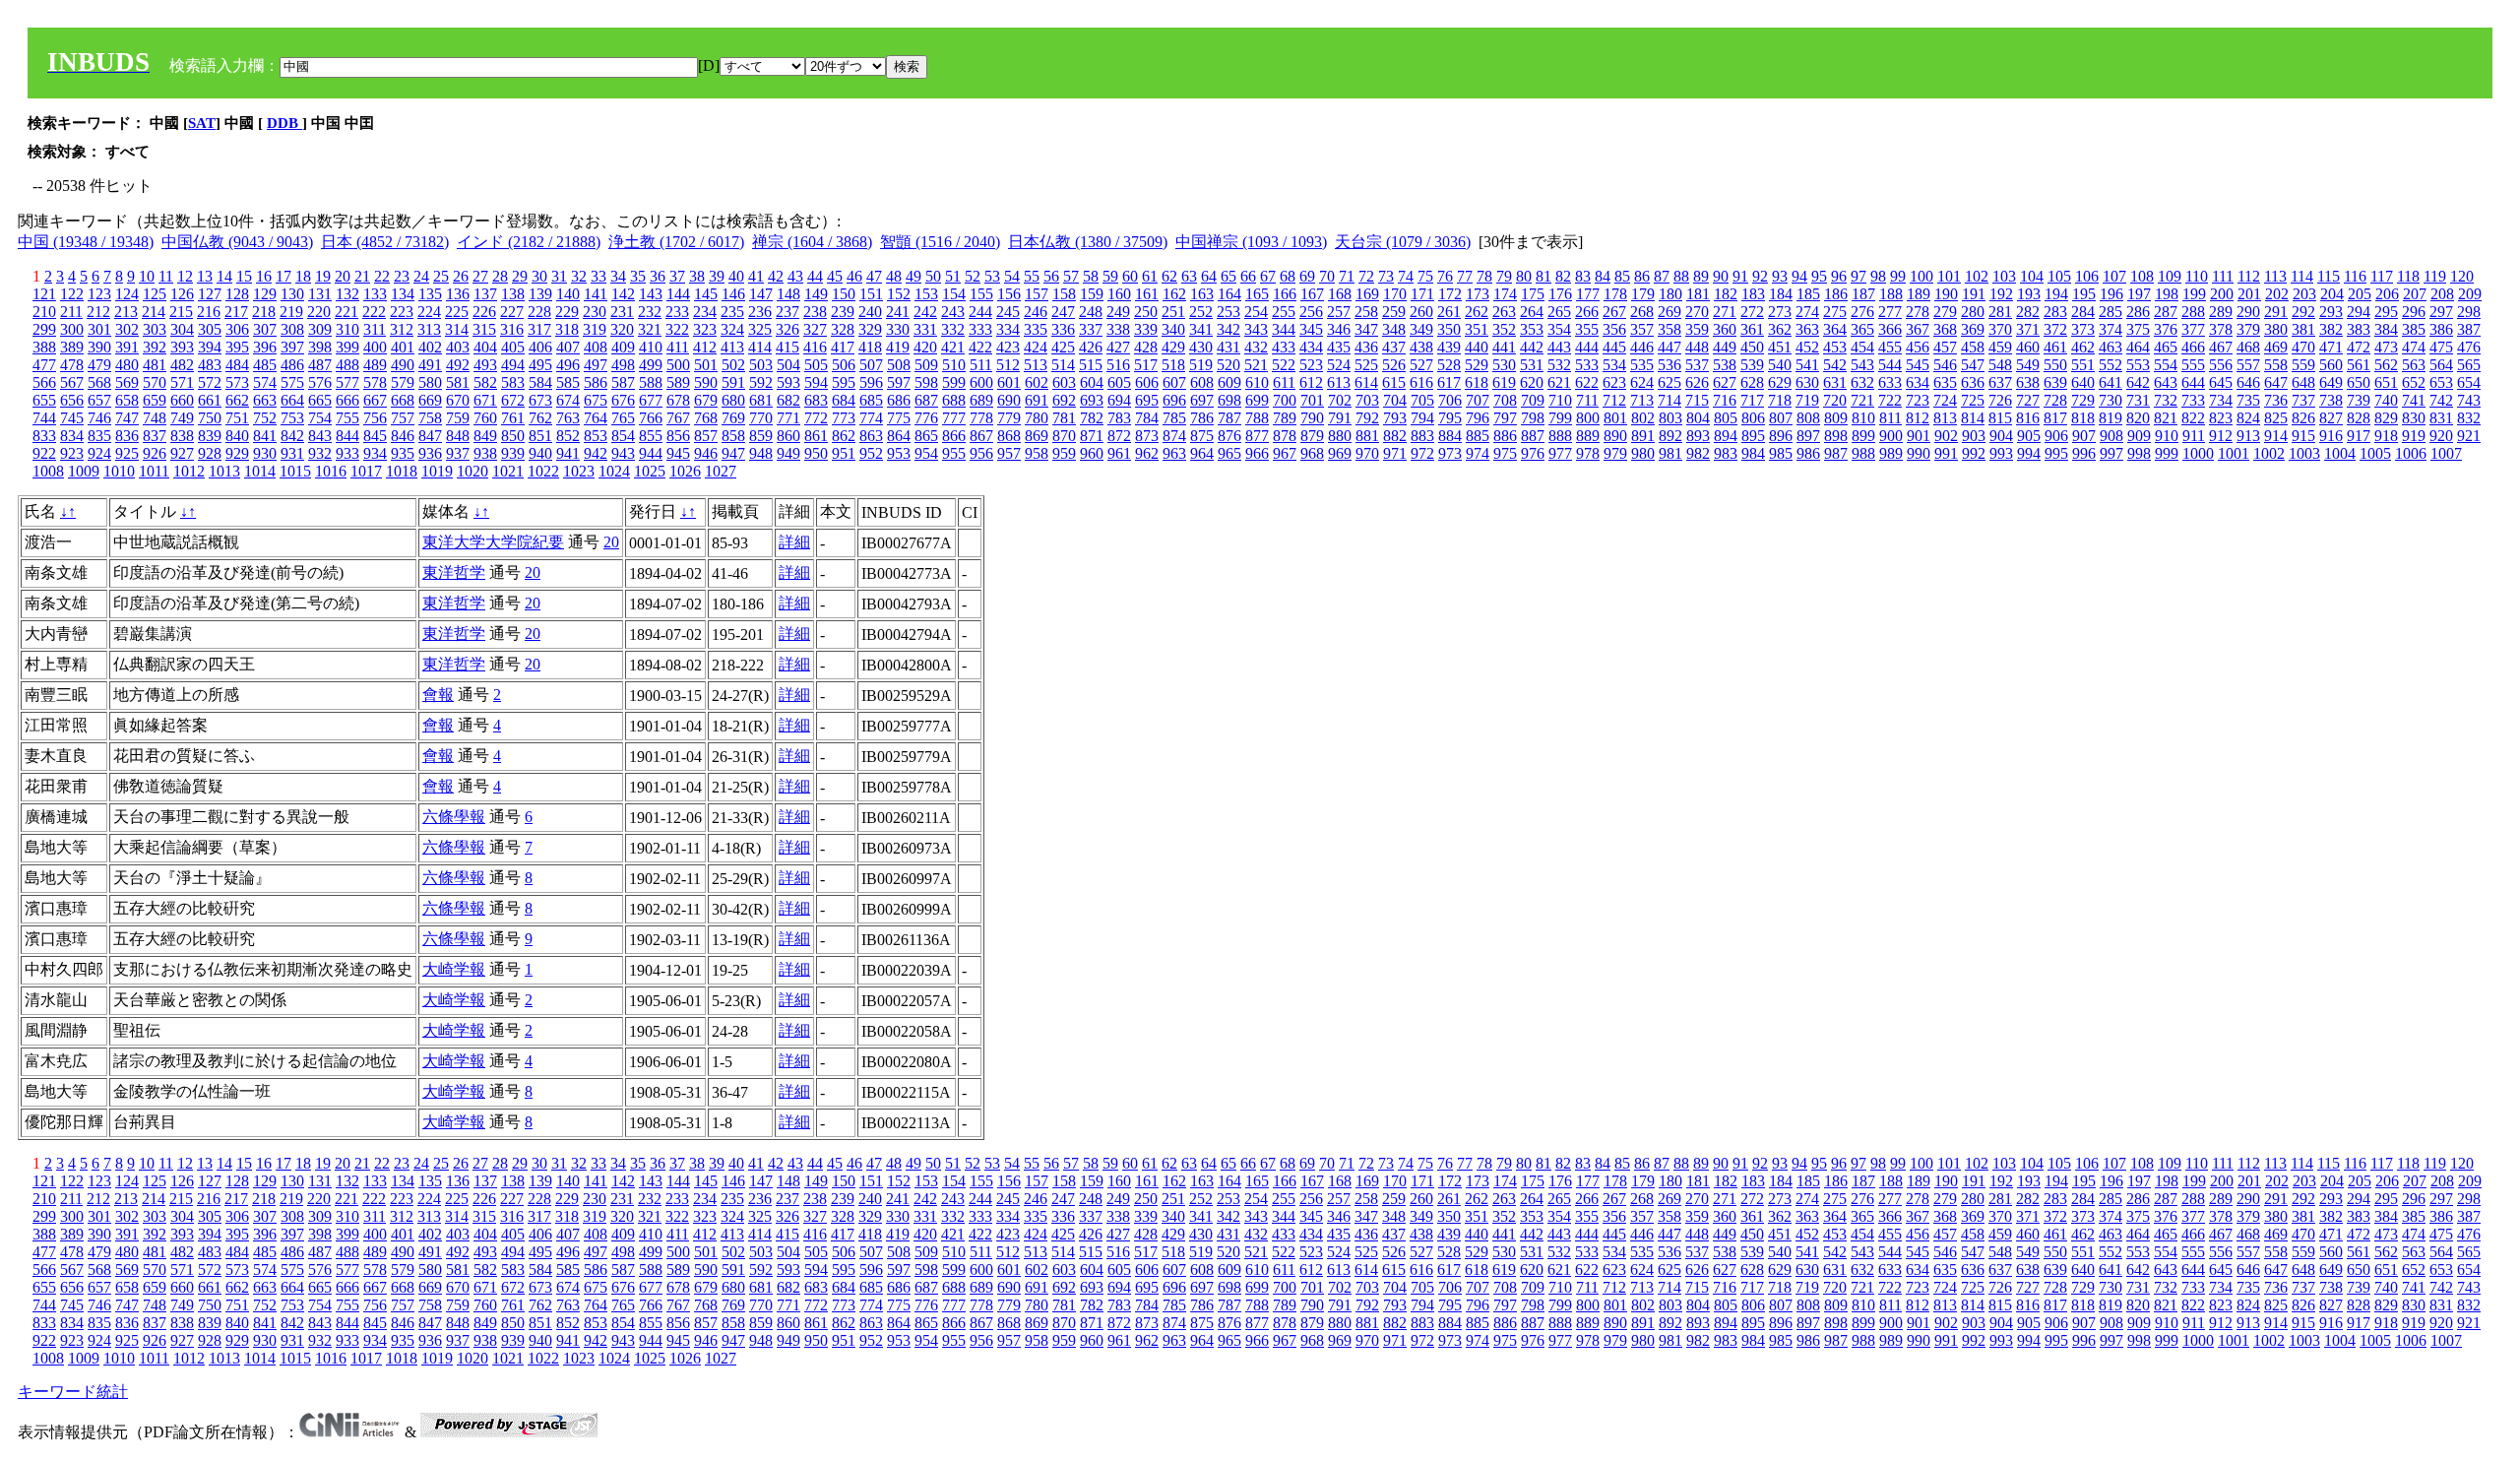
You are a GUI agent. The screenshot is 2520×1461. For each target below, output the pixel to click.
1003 (2304, 453)
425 (1063, 347)
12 (185, 276)
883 (1422, 436)
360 (1725, 329)
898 (1836, 436)
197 (2139, 294)
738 (2331, 400)
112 (2249, 276)
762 (540, 418)
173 (1478, 294)
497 (596, 365)
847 (430, 436)
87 (1662, 276)
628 (1752, 382)
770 (761, 418)
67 (1268, 276)
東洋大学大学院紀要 (493, 542)
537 (1697, 365)
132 (347, 294)
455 (1890, 347)
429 (1173, 347)
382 (2331, 329)
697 (1202, 400)
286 (2138, 312)
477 (44, 365)
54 (1012, 276)
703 (1367, 400)
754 (320, 418)
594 (816, 382)
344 (1284, 329)
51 (953, 276)
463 (2110, 347)
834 (72, 436)
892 (1670, 436)
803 (1670, 418)
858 (733, 436)
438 (1421, 347)
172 (1450, 294)
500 (678, 365)
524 (1339, 365)
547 (1973, 365)
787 (1229, 418)
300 (72, 329)
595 (844, 382)
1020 (472, 471)
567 (72, 382)
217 (236, 312)
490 (403, 365)
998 (2139, 453)
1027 (721, 471)
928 (210, 453)
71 (1347, 276)
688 (954, 400)
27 (480, 276)
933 (347, 453)
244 (980, 312)
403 (458, 347)
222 (374, 312)
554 (2166, 365)
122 (72, 294)
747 (127, 418)
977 (1560, 453)
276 (1862, 312)
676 (623, 400)
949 (788, 453)
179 (1643, 294)
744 (44, 418)
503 (761, 365)
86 (1642, 276)
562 (2386, 365)
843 (320, 436)
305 (210, 329)
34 (618, 276)
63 (1189, 276)
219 (291, 312)
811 (1890, 418)
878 (1285, 436)
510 (954, 365)
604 (1092, 382)
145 (706, 294)
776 (926, 418)
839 (210, 436)
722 (1890, 400)
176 (1560, 294)
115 (2329, 276)
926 (155, 453)
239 (843, 312)
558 (2276, 365)
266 (1587, 312)
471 (2331, 347)
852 (568, 436)
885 (1478, 436)
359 (1697, 329)
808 (1808, 418)
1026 (685, 471)
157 (1037, 294)
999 (2167, 453)
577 (347, 382)
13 (205, 276)
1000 (2198, 453)
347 (1366, 329)
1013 (224, 471)
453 (1835, 347)
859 (761, 436)
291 (2276, 312)
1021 (508, 471)
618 (1477, 382)
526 (1394, 365)
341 (1201, 329)
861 (816, 436)
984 (1753, 453)
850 (513, 436)
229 (567, 312)
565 (2469, 365)
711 (1587, 400)
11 (166, 276)
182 (1726, 294)
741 (2414, 400)
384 (2386, 329)
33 (598, 276)
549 (2028, 365)
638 (2028, 382)
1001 (2234, 453)
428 (1146, 347)
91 (1740, 276)
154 (954, 294)
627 (1725, 382)
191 (1974, 294)
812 (1918, 418)
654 (2469, 382)
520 (1228, 365)
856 (678, 436)
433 (1284, 347)
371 (2028, 329)
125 (155, 294)
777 (954, 418)
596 (871, 382)
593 (788, 382)
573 (237, 382)
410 (651, 347)
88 (1681, 276)
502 (733, 365)
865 (926, 436)
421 (953, 347)
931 (292, 453)
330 (898, 329)
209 (2470, 294)
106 (2087, 276)
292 (2303, 312)
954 (926, 453)
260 (1421, 312)
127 (210, 294)
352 (1504, 329)
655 (44, 400)
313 (429, 329)
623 (1614, 382)
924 (99, 453)
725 (1973, 400)
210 (44, 312)
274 (1807, 312)
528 (1449, 365)
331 (925, 329)
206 (2387, 294)
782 (1092, 418)
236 (760, 312)
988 (1863, 453)
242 (925, 312)
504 (788, 365)
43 (795, 276)
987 (1836, 453)
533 (1587, 365)
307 (265, 329)
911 (2194, 436)
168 (1340, 294)
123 (99, 294)
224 (429, 312)
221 (346, 312)
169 (1367, 294)
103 (2004, 276)
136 (458, 294)
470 (2303, 347)
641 (2110, 382)
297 (2441, 312)
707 (1478, 400)
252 (1201, 312)
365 (1862, 329)
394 (210, 347)
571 (182, 382)
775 (899, 418)
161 (1147, 294)
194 (2056, 294)
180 (1670, 294)
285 (2110, 312)
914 (2276, 436)
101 (1949, 276)
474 (2414, 347)
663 (265, 400)
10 (147, 276)
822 (2193, 418)
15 (244, 276)
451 (1780, 347)
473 (2386, 347)
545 (1918, 365)
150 (844, 294)
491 (430, 365)
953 (899, 453)
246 (1036, 312)
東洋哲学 (454, 572)
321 (650, 329)
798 (1533, 418)
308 (292, 329)
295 (2386, 312)
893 (1698, 436)
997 (2111, 453)
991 (1946, 453)
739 (2359, 400)
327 (815, 329)
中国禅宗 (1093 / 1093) (1251, 242)
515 (1091, 365)
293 (2331, 312)
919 (2414, 436)
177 (1588, 294)
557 (2248, 365)
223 (402, 312)
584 (540, 382)
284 (2083, 312)
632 (1862, 382)
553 (2138, 365)
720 (1835, 400)
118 (2408, 276)
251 (1173, 312)
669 (430, 400)
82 (1563, 276)
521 (1256, 365)
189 (1919, 294)
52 (973, 276)
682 (788, 400)
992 (1974, 453)
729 (2083, 400)
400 (375, 347)
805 (1726, 418)
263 (1504, 312)
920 (2441, 436)
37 (677, 276)
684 (844, 400)
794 (1422, 418)
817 (2055, 418)
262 (1477, 312)
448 (1697, 347)
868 (1009, 436)
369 (1973, 329)
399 (347, 347)
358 (1669, 329)
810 (1863, 418)
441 (1504, 347)
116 (2355, 276)
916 (2331, 436)
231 (622, 312)
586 (596, 382)
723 (1918, 400)
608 (1202, 382)
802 (1643, 418)
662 (237, 400)
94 (1799, 276)
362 (1780, 329)
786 (1202, 418)
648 (2303, 382)
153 (926, 294)
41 (756, 276)
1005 (2375, 453)
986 (1808, 453)
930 (265, 453)
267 (1614, 312)
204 (2332, 294)
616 (1421, 382)
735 (2248, 400)
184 (1781, 294)
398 (320, 347)
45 (835, 276)
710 (1560, 400)
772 (816, 418)
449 (1725, 347)
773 (844, 418)
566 (44, 382)
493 (485, 365)
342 (1228, 329)
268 (1642, 312)
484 (237, 365)
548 (2000, 365)
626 (1697, 382)
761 (513, 418)
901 (1919, 436)
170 (1395, 294)
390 (99, 347)
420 (925, 347)
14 (224, 276)
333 (980, 329)
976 (1533, 453)
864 (899, 436)
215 (181, 312)
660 (182, 400)
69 (1307, 276)
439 (1449, 347)
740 (2386, 400)
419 (898, 347)
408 (596, 347)
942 (596, 453)
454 (1862, 347)
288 (2193, 312)
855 (651, 436)
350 (1449, 329)
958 (1037, 453)
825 (2276, 418)
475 (2441, 347)
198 (2167, 294)
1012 (189, 471)
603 (1064, 382)
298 (2469, 312)
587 (623, 382)
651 (2386, 382)
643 (2166, 382)
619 (1504, 382)
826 (2303, 418)
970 (1367, 453)
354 (1559, 329)
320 (622, 329)
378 (2221, 329)
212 (98, 312)
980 (1643, 453)
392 (155, 347)
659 (155, 400)
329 (870, 329)
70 (1327, 276)
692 (1064, 400)
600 (981, 382)
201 (2249, 294)
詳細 (794, 542)
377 (2193, 329)
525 (1366, 365)
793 (1395, 418)
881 (1367, 436)
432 (1256, 347)
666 (347, 400)
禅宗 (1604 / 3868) (812, 242)
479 (99, 365)
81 (1543, 276)
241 (898, 312)
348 (1394, 329)
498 (623, 365)
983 (1726, 453)
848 (458, 436)
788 (1257, 418)
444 (1587, 347)
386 (2441, 329)
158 (1064, 294)
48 (894, 276)
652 (2414, 382)
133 (375, 294)
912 (2221, 436)
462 (2083, 347)
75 (1425, 276)
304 (182, 329)
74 (1406, 276)
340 (1173, 329)
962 (1147, 453)
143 (651, 294)
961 (1119, 453)
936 (430, 453)
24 (421, 276)
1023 (579, 471)
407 (568, 347)
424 (1036, 347)
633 (1890, 382)
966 (1257, 453)
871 (1092, 436)
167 (1312, 294)
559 (2303, 365)
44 (815, 276)
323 (705, 329)
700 (1285, 400)
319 (595, 329)
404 (485, 347)
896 (1781, 436)
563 (2414, 365)
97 (1858, 276)
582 (485, 382)
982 (1698, 453)
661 (210, 400)
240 (870, 312)
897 (1808, 436)
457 (1945, 347)
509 (926, 365)
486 (292, 365)
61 (1150, 276)
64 (1209, 276)
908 (2111, 436)
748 (155, 418)
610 (1257, 382)
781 (1064, 418)
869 (1037, 436)
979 (1615, 453)
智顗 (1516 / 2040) (940, 242)
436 (1366, 347)
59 (1110, 276)
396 (265, 347)
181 (1698, 294)
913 (2248, 436)
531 (1532, 365)
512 (1008, 365)
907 (2084, 436)
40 (736, 276)
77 (1465, 276)
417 (843, 347)
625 (1669, 382)
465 (2166, 347)
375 (2138, 329)
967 (1285, 453)
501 (706, 365)
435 (1339, 347)
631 (1835, 382)
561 (2359, 365)
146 (733, 294)
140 (568, 294)
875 (1202, 436)
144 (678, 294)
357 (1642, 329)
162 (1174, 294)
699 (1257, 400)
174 (1505, 294)
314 (457, 329)
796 (1478, 418)
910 (2167, 436)
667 (375, 400)
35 (638, 276)
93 (1780, 276)
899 (1863, 436)
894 (1726, 436)
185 (1808, 294)
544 (1890, 365)
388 (44, 347)
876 (1229, 436)
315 (484, 329)
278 (1918, 312)
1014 (260, 471)
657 (99, 400)
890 (1615, 436)
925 (127, 453)
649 (2331, 382)
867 (981, 436)
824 (2248, 418)
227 (512, 312)
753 (292, 418)
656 (72, 400)
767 (678, 418)
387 (2469, 329)
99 (1898, 276)
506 (844, 365)
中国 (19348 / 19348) (86, 242)
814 (1973, 418)
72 (1366, 276)
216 (209, 312)
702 (1340, 400)
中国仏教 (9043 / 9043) (237, 242)
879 (1312, 436)
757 (403, 418)
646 (2248, 382)
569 (127, 382)
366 (1890, 329)
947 (733, 453)
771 (788, 418)
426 (1091, 347)
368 (1945, 329)
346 (1339, 329)
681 (761, 400)
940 (540, 453)
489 (375, 365)
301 (99, 329)
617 (1449, 382)
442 (1532, 347)
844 (347, 436)
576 (320, 382)
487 (320, 365)
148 (788, 294)
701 (1312, 400)
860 (788, 436)
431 (1228, 347)
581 (458, 382)
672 (513, 400)
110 (2197, 276)
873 (1147, 436)
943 (623, 453)
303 (155, 329)
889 (1588, 436)
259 (1394, 312)
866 (954, 436)
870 (1064, 436)
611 (1284, 382)
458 (1973, 347)
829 (2386, 418)
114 (2302, 276)
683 (816, 400)
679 (706, 400)
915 (2303, 436)
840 (237, 436)
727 (2028, 400)
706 (1450, 400)
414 (760, 347)
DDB (284, 123)
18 (303, 276)
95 (1819, 276)
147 (761, 294)
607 (1174, 382)
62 (1169, 276)
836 (127, 436)
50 (933, 276)
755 (347, 418)
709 (1533, 400)
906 (2056, 436)
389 (72, 347)
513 (1036, 365)
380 (2276, 329)
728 (2055, 400)
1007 (2446, 453)
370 (2000, 329)
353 (1532, 329)
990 (1919, 453)
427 (1118, 347)
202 (2277, 294)
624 (1642, 382)
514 (1063, 365)
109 (2170, 276)
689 (981, 400)
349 (1421, 329)
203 (2304, 294)
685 (871, 400)
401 (403, 347)
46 (854, 276)
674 (568, 400)
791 (1340, 418)
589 (678, 382)
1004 (2340, 453)
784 (1147, 418)
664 (292, 400)
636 (1973, 382)
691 (1037, 400)
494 (513, 365)
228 (539, 312)
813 (1945, 418)
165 (1257, 294)
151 (871, 294)
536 (1669, 365)
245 (1008, 312)
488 (347, 365)
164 (1229, 294)
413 (732, 347)
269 (1669, 312)
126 (182, 294)
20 (343, 276)
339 (1146, 329)
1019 (437, 471)
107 (2114, 276)
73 (1386, 276)
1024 (614, 471)
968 (1312, 453)
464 (2138, 347)
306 (237, 329)
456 (1918, 347)
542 (1835, 365)
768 (706, 418)
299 (44, 329)
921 (2469, 436)
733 (2193, 400)
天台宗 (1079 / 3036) (1403, 242)
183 (1753, 294)
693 (1092, 400)
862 (844, 436)
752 (265, 418)
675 (596, 400)
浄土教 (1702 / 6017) (676, 242)
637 (2000, 382)
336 (1063, 329)
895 (1753, 436)
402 (430, 347)
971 (1395, 453)
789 (1285, 418)
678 (678, 400)
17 (283, 276)
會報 (438, 695)
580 (430, 382)
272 (1752, 312)
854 (623, 436)
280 (1973, 312)
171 (1422, 294)
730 (2110, 400)
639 (2055, 382)
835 (99, 436)
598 (926, 382)
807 (1781, 418)
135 (430, 294)
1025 (650, 471)
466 (2193, 347)
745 (72, 418)
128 (237, 294)
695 (1147, 400)
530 (1504, 365)
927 (182, 453)
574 (265, 382)
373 (2083, 329)
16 (264, 276)
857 (706, 436)
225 (457, 312)
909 (2139, 436)
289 (2221, 312)
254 (1256, 312)
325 (760, 329)
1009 (84, 471)
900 (1891, 436)
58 (1091, 276)
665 (320, 400)
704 (1395, 400)
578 (375, 382)
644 (2193, 382)
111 (2223, 276)
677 (651, 400)
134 (403, 294)
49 (913, 276)
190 (1946, 294)
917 (2359, 436)
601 (1009, 382)
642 (2138, 382)
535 (1642, 365)
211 (71, 312)
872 (1119, 436)
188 (1891, 294)
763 (568, 418)
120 (2462, 276)
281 (2000, 312)
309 (320, 329)
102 (1977, 276)
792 (1367, 418)
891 (1643, 436)
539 (1752, 365)
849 (485, 436)
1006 (2411, 453)
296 (2414, 312)
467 (2221, 347)
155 (981, 294)
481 (155, 365)
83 (1583, 276)
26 (461, 276)
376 (2166, 329)
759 (458, 418)
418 (870, 347)
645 (2221, 382)
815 (2000, 418)
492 (458, 365)
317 (539, 329)
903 (1974, 436)
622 (1587, 382)
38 (697, 276)
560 (2331, 365)
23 (402, 276)
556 (2221, 365)
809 (1836, 418)
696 (1174, 400)
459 (2000, 347)
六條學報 (454, 817)
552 (2110, 365)
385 (2414, 329)
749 (182, 418)
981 (1670, 453)
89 (1701, 276)
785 (1174, 418)
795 (1450, 418)
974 (1478, 453)
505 (816, 365)
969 (1340, 453)
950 (816, 453)
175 (1533, 294)
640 (2083, 382)
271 (1725, 312)
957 (1009, 453)
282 (2028, 312)
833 (44, 436)
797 (1505, 418)
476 (2469, 347)
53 (992, 276)
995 (2056, 453)
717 (1752, 400)
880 (1340, 436)
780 (1037, 418)
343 (1256, 329)
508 (899, 365)
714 (1669, 400)
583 (513, 382)
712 (1614, 400)
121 (44, 294)
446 (1642, 347)
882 (1395, 436)
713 (1642, 400)
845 (375, 436)
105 (2059, 276)
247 (1063, 312)
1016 (331, 471)
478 (72, 365)
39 (717, 276)
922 (44, 453)
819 (2110, 418)
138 (513, 294)
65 (1228, 276)
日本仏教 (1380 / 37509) (1088, 242)
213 (126, 312)
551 (2083, 365)
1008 (48, 471)
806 (1753, 418)
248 (1091, 312)
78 (1484, 276)
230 (595, 312)
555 (2193, 365)
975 (1505, 453)
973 (1450, 453)
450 (1752, 347)
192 (2001, 294)
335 (1036, 329)
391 (127, 347)
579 (403, 382)
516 (1118, 365)
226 (484, 312)
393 (182, 347)
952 (871, 453)
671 (485, 400)
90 (1721, 276)
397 (292, 347)
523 (1311, 365)
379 (2248, 329)
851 (540, 436)
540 (1780, 365)
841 (265, 436)
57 (1071, 276)
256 (1311, 312)
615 (1394, 382)
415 (787, 347)
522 (1284, 365)
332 (953, 329)
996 (2084, 453)
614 (1366, 382)
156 (1009, 294)
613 (1339, 382)
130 (292, 294)
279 (1945, 312)
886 (1505, 436)
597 (899, 382)
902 (1946, 436)
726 (2000, 400)
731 (2138, 400)
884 (1450, 436)
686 (899, 400)
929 (237, 453)
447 (1669, 347)
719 (1807, 400)
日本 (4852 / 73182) (385, 242)
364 (1835, 329)
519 (1201, 365)
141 (596, 294)
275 (1835, 312)
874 (1174, 436)
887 (1533, 436)
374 (2110, 329)
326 (787, 329)
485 (265, 365)
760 (485, 418)
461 (2055, 347)
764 (596, 418)
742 (2441, 400)
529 (1477, 365)
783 (1119, 418)
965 (1229, 453)
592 (761, 382)
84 (1603, 276)
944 (651, 453)
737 (2303, 400)
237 (787, 312)
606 (1147, 382)
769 (733, 418)
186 (1836, 294)
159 (1092, 294)
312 (402, 329)
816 (2028, 418)
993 (2001, 453)
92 (1760, 276)
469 (2276, 347)
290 (2248, 312)
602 (1037, 382)
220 (319, 312)
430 (1201, 347)
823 (2221, 418)
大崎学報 (454, 969)
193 (2029, 294)
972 (1422, 453)
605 (1119, 382)
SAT (202, 123)
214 (154, 312)
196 (2111, 294)
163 (1202, 294)
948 (761, 453)
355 (1587, 329)
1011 (154, 471)
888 (1560, 436)
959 (1064, 453)
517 (1146, 365)
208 (2442, 294)
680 (733, 400)
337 (1091, 329)
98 (1878, 276)
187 (1863, 294)
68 (1288, 276)
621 (1559, 382)
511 (981, 365)
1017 (366, 471)
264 (1532, 312)
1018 (402, 471)
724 (1945, 400)
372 (2055, 329)
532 (1559, 365)
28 (500, 276)
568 (99, 382)
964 (1202, 453)
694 (1119, 400)
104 (2032, 276)
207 (2415, 294)
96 (1839, 276)
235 (732, 312)
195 (2084, 294)
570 (155, 382)
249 (1118, 312)
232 (650, 312)
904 (2001, 436)
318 (567, 329)
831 (2441, 418)
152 (899, 294)
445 (1614, 347)
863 (871, 436)
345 (1311, 329)
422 (980, 347)
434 (1311, 347)
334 (1008, 329)
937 (458, 453)
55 (1032, 276)
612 (1311, 382)
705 (1422, 400)
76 (1445, 276)
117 (2382, 276)
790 (1312, 418)
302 (127, 329)
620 (1532, 382)
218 (264, 312)
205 (2360, 294)
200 (2222, 294)
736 (2276, 400)
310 (347, 329)
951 (844, 453)
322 (677, 329)
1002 (2269, 453)
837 (155, 436)
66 (1248, 276)
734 (2221, 400)
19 (323, 276)
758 (430, 418)
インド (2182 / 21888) (529, 242)
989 (1891, 453)
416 (815, 347)
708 (1505, 400)
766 (651, 418)
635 (1945, 382)
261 (1449, 312)
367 (1918, 329)
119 (2435, 276)
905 (2029, 436)
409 (623, 347)
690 (1009, 400)
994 (2029, 453)
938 (485, 453)
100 (1921, 276)
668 (403, 400)
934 (375, 453)
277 (1890, 312)
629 (1780, 382)
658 (127, 400)
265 (1559, 312)
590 (706, 382)
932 (320, 453)
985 (1781, 453)
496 (568, 365)
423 (1008, 347)
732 (2166, 400)
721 (1862, 400)
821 (2166, 418)
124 (127, 294)
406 (540, 347)
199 (2194, 294)
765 (623, 418)
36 (658, 276)
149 (816, 294)
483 (210, 365)
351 (1477, 329)
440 (1477, 347)
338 (1118, 329)
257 (1339, 312)
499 (651, 365)
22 (382, 276)
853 (596, 436)
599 (954, 382)
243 (953, 312)
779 (1009, 418)
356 (1614, 329)
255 (1284, 312)
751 (237, 418)
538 (1725, 365)
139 (540, 294)
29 (520, 276)
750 (210, 418)
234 (705, 312)
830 (2414, 418)
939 (513, 453)
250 (1146, 312)
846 (403, 436)
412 (705, 347)
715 (1697, 400)
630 (1807, 382)
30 (539, 276)
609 (1229, 382)
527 (1421, 365)
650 (2359, 382)
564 (2441, 365)
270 (1697, 312)
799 (1560, 418)
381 (2303, 329)
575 (292, 382)
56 (1051, 276)
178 (1615, 294)
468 (2248, 347)
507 (871, 365)
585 (568, 382)
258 (1366, 312)
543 (1862, 365)
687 (926, 400)
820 (2138, 418)
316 (512, 329)
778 (981, 418)
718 (1780, 400)
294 (2359, 312)
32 (579, 276)
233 (677, 312)
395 (237, 347)
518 (1173, 365)
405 (513, 347)
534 (1614, 365)
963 (1174, 453)
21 (362, 276)
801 (1615, 418)
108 (2142, 276)
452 (1807, 347)
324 (732, 329)
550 (2055, 365)
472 (2359, 347)
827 (2331, 418)
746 (99, 418)
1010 (119, 471)
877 (1257, 436)
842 (292, 436)
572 (210, 382)
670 (458, 400)
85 (1622, 276)
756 (375, 418)
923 (72, 453)
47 (874, 276)
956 (981, 453)
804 (1698, 418)
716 (1725, 400)
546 (1945, 365)
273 (1780, 312)
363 (1807, 329)
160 (1119, 294)
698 (1229, 400)
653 (2441, 382)
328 (843, 329)
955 (954, 453)
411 (678, 347)
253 (1228, 312)
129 (265, 294)
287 (2166, 312)
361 (1752, 329)
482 (182, 365)
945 (678, 453)
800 (1588, 418)
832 (2469, 418)
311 (375, 329)
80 (1524, 276)
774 (871, 418)
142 (623, 294)
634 (1918, 382)
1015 (295, 471)
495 (540, 365)
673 (540, 400)
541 (1807, 365)
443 (1559, 347)
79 (1504, 276)
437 (1394, 347)
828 (2359, 418)
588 (651, 382)
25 (441, 276)
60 (1130, 276)
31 (559, 276)
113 (2275, 276)
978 (1588, 453)
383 (2359, 329)
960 (1092, 453)
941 (568, 453)
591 (733, 382)
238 (815, 312)
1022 (543, 471)
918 (2386, 436)
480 (127, 365)
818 (2083, 418)
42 (776, 276)
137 (485, 294)
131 (320, 294)
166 (1285, 294)
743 (2469, 400)
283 (2055, 312)
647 (2276, 382)
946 (706, 453)
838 (182, 436)
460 (2028, 347)
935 (403, 453)
